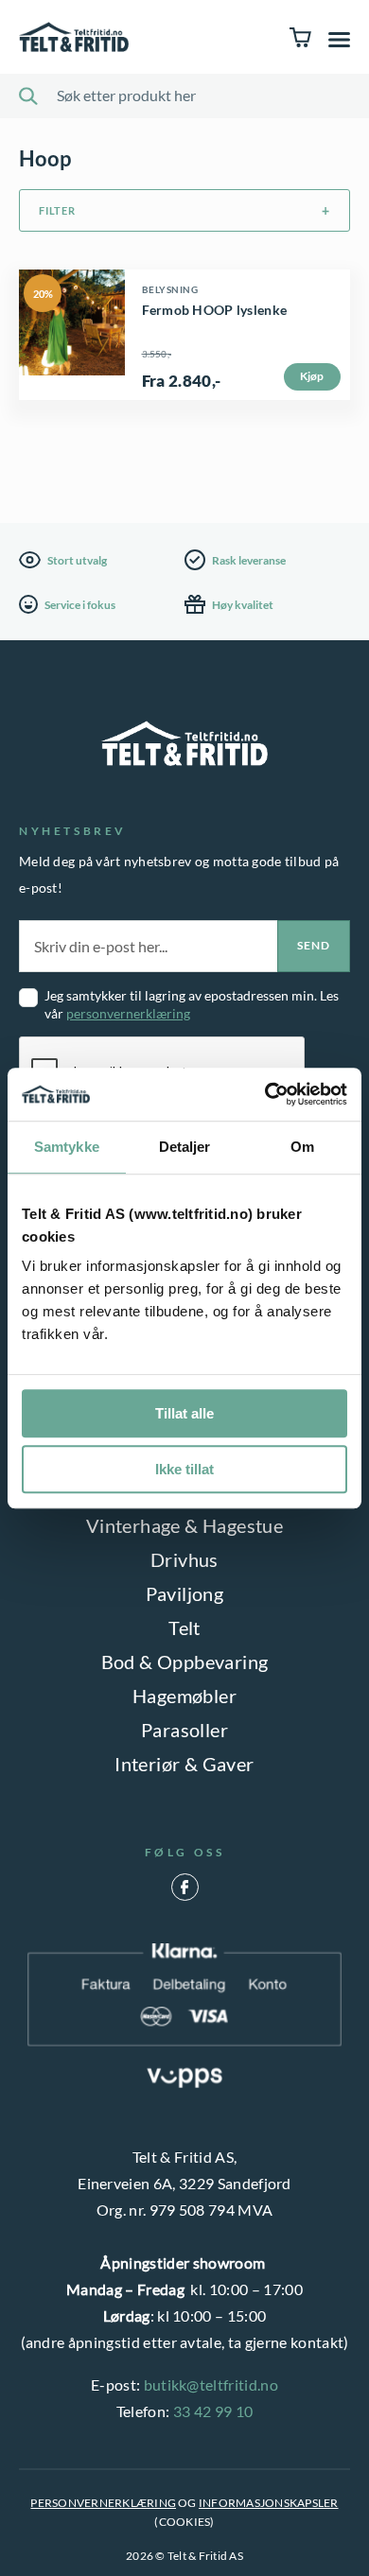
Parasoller (184, 1730)
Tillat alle (184, 1413)
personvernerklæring (128, 1013)
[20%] (72, 386)
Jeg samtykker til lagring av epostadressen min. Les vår (192, 1004)
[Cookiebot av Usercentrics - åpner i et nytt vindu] (265, 1094)
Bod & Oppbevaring (185, 1662)
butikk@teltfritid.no (211, 2385)
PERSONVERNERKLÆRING (103, 2503)
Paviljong (185, 1593)
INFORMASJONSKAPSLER (269, 2503)
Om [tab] (302, 1147)
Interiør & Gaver (184, 1764)
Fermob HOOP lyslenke (215, 310)
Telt (184, 1627)
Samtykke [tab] (67, 1147)
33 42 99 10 (213, 2411)
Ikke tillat (184, 1469)
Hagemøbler (184, 1696)
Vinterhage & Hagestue (184, 1525)
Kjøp (312, 376)
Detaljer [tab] (185, 1147)
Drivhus (184, 1559)
